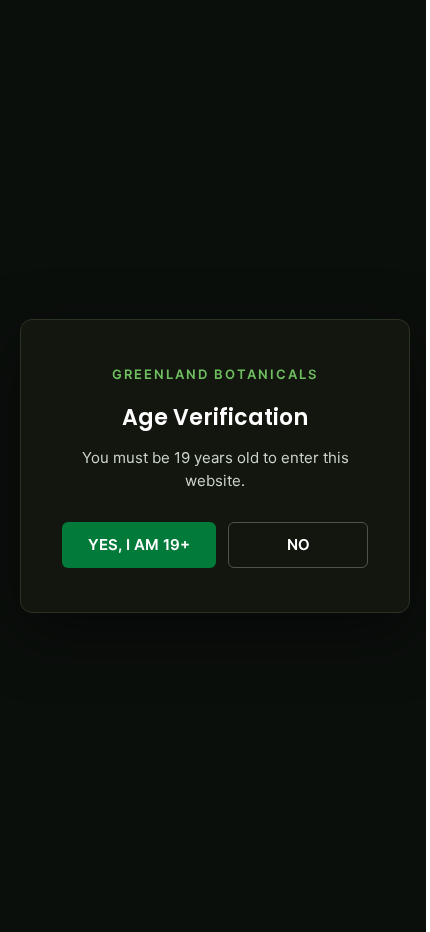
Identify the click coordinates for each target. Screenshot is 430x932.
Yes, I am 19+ (139, 544)
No (298, 544)
